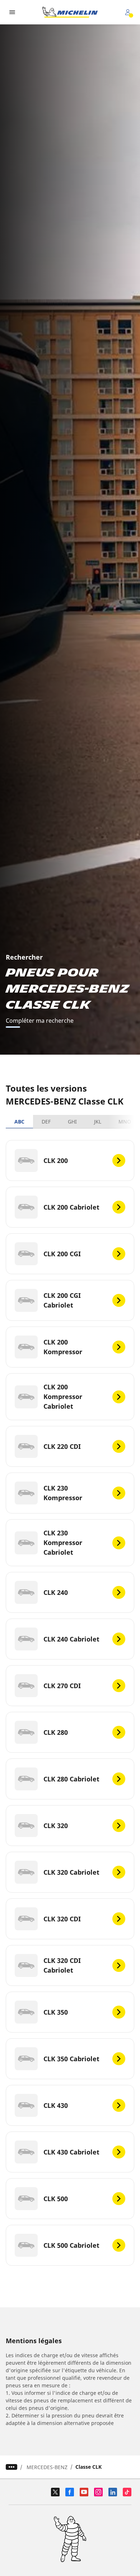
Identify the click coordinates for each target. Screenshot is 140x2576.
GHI (72, 1122)
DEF (46, 1122)
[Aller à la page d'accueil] (70, 12)
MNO (125, 1122)
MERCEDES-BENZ (47, 2467)
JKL (98, 1122)
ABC (19, 1122)
